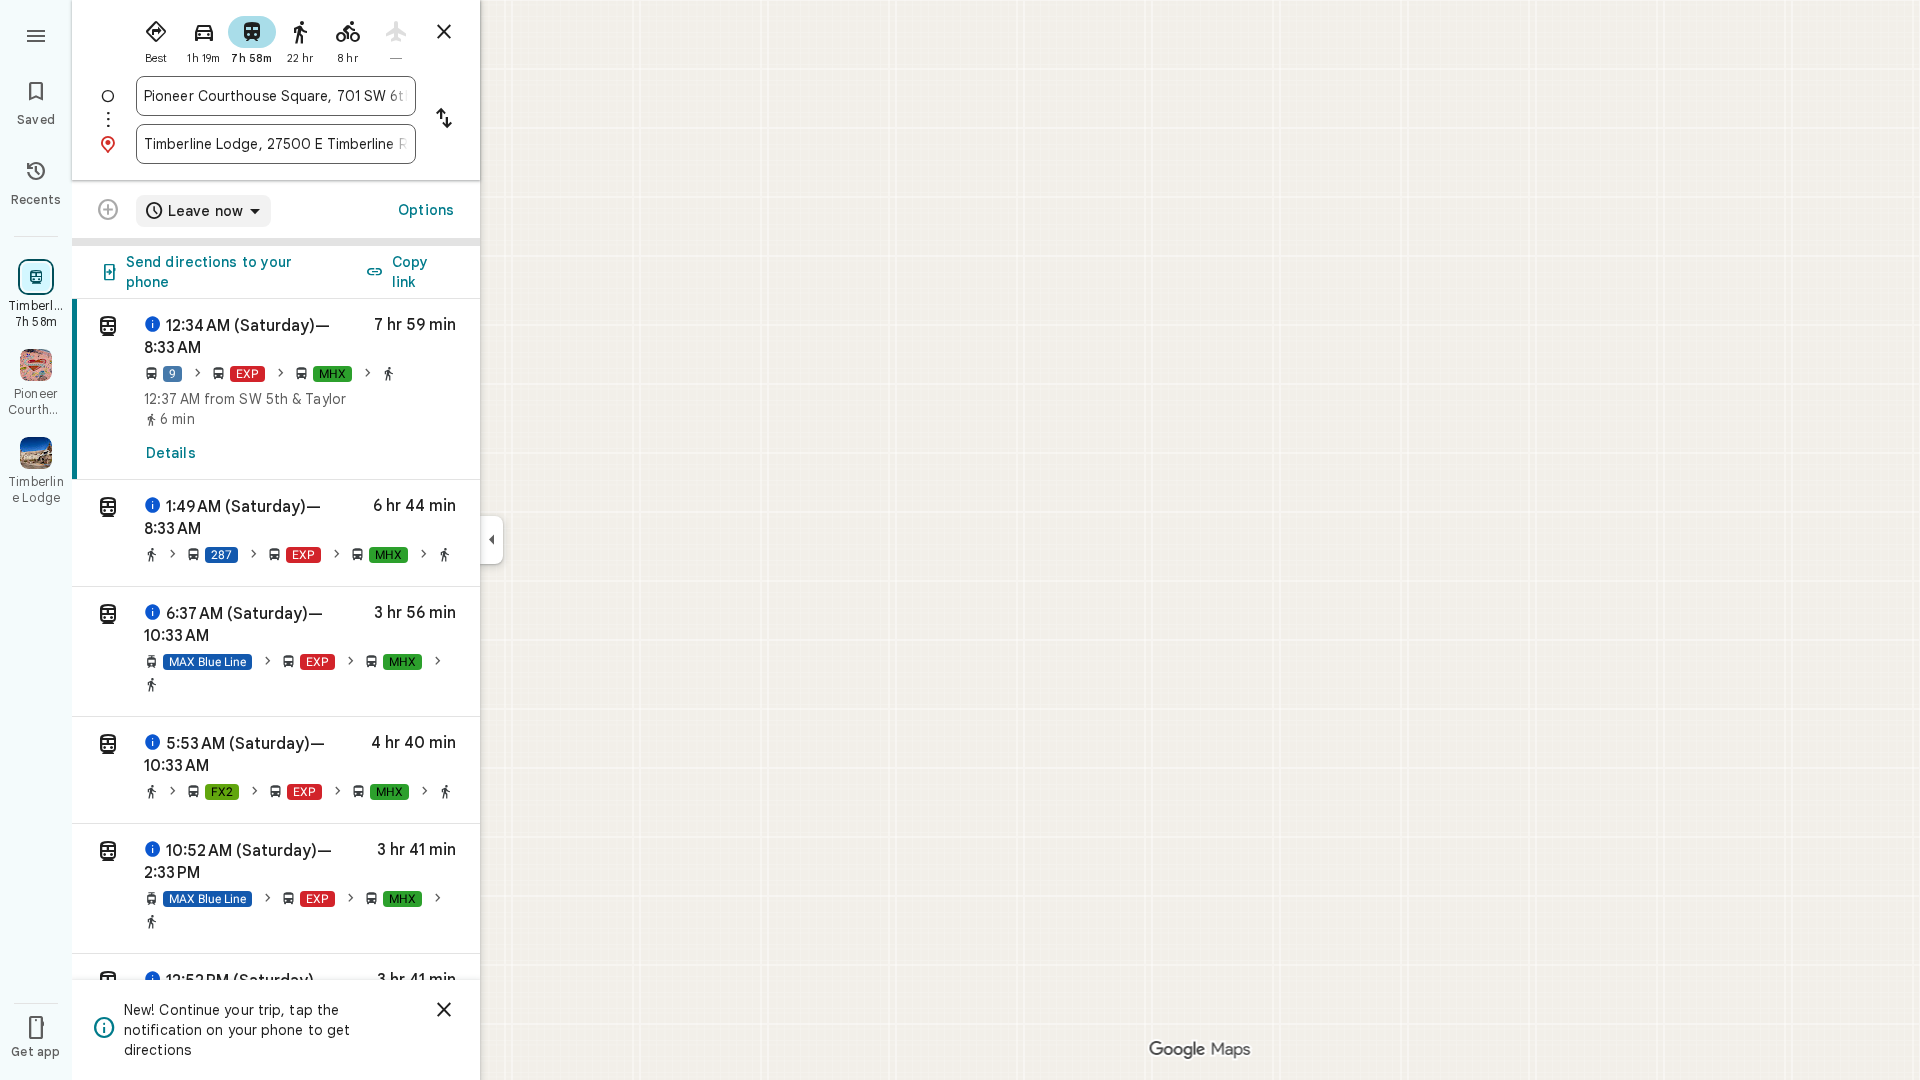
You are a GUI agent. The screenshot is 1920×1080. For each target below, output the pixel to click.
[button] (276, 533)
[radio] (156, 38)
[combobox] (276, 96)
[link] (276, 389)
